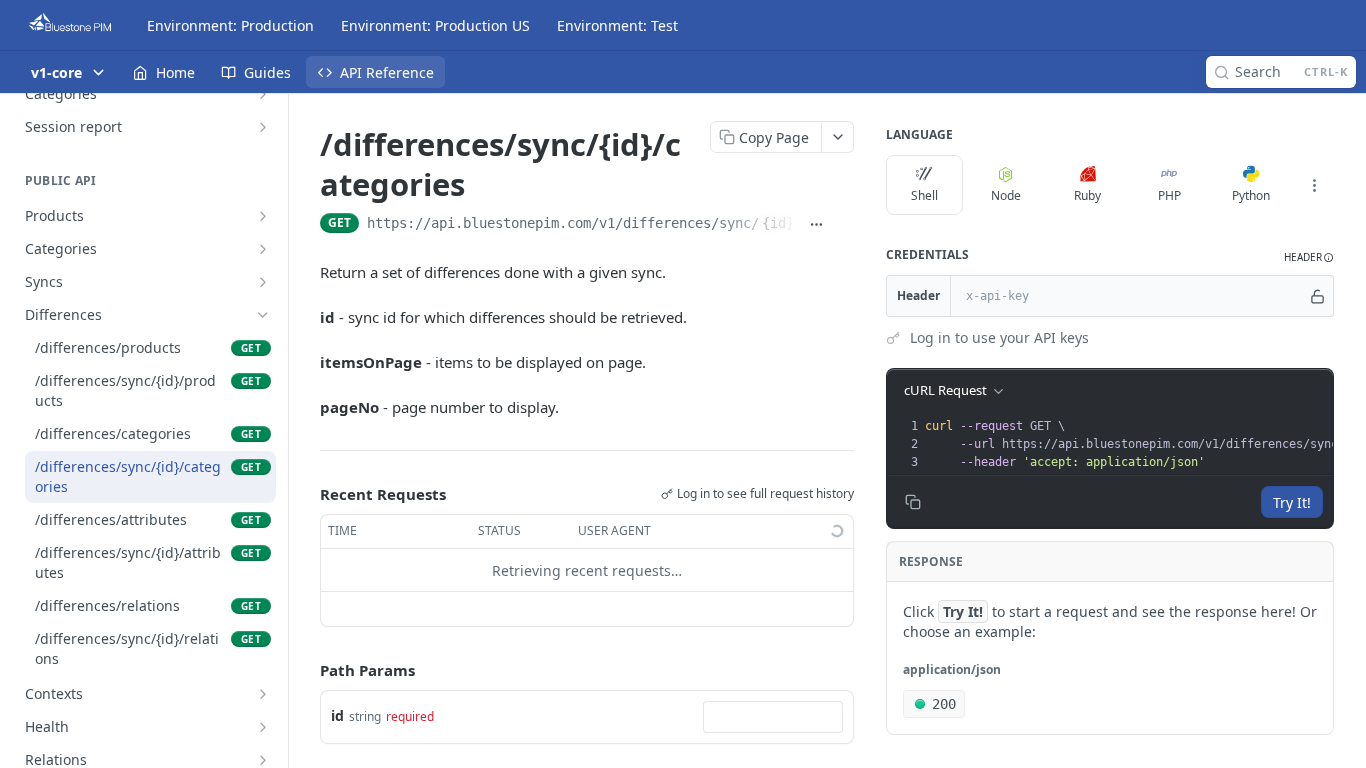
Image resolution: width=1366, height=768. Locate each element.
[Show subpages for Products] (263, 216)
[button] (1309, 257)
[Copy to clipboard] (844, 225)
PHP (1169, 195)
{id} (778, 223)
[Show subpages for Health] (263, 727)
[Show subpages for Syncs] (263, 282)
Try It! (1292, 502)
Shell (924, 195)
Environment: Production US (435, 25)
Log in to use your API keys (999, 337)
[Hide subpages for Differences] (263, 315)
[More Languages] (1314, 185)
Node (1006, 195)
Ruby (1087, 195)
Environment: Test (617, 25)
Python (1251, 195)
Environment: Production (230, 25)
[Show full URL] (816, 225)
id (337, 715)
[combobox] (773, 717)
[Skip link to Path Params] (306, 671)
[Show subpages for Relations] (263, 760)
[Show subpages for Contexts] (263, 694)
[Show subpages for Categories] (263, 94)
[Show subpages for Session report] (263, 127)
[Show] (1317, 296)
